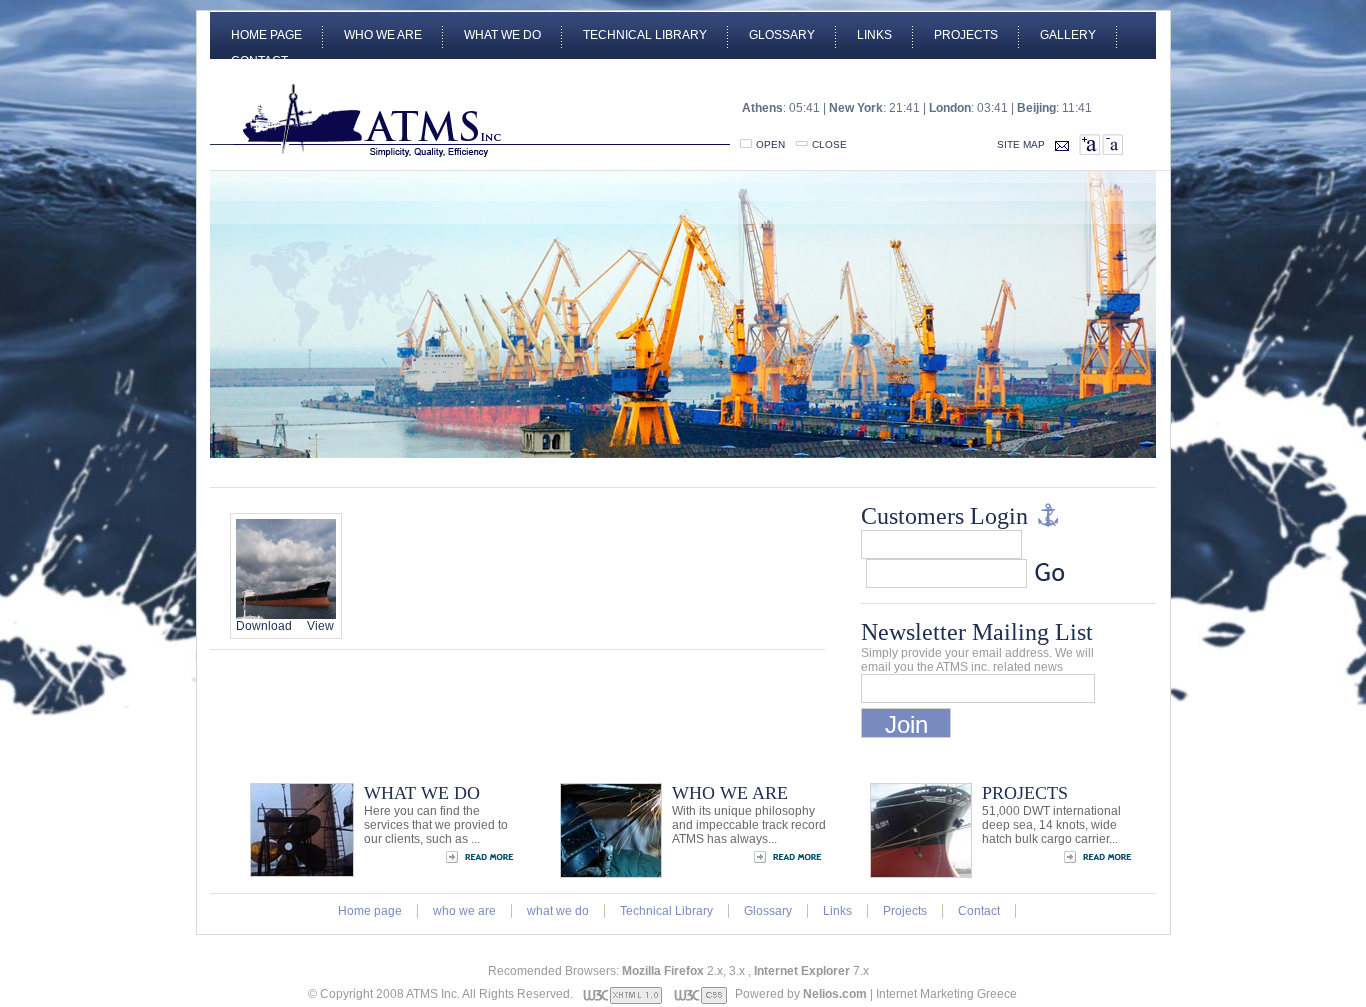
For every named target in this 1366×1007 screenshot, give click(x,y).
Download (264, 626)
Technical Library (645, 35)
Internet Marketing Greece (946, 994)
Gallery (1068, 35)
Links (874, 35)
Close (829, 144)
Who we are (383, 35)
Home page (266, 35)
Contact (259, 61)
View (320, 626)
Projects (966, 35)
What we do (502, 35)
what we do (558, 911)
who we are (464, 911)
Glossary (782, 35)
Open (770, 144)
